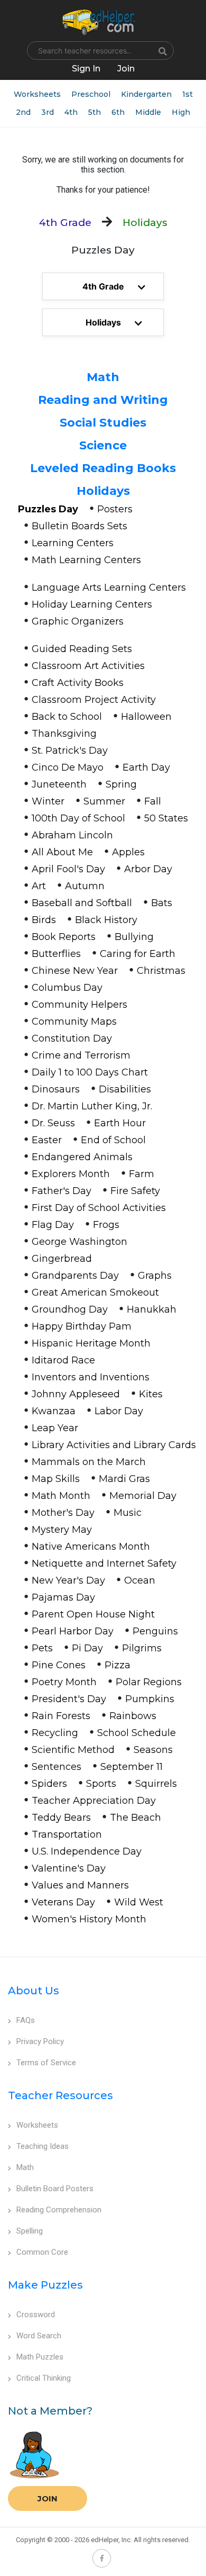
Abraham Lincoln (72, 835)
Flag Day (53, 1225)
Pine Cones (59, 1665)
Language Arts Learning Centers (109, 587)
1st (188, 94)
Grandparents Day (75, 1276)
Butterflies (56, 954)
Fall (153, 801)
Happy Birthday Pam (82, 1326)
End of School (113, 1140)
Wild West (139, 1902)
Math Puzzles (40, 2357)
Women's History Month (89, 1919)
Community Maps (74, 1022)
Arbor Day (148, 869)
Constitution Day (72, 1038)
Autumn (85, 886)
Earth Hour (120, 1123)
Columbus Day (67, 988)
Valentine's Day (69, 1868)
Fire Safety (135, 1191)
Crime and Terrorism (81, 1055)
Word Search (39, 2336)
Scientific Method (73, 1750)
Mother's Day (63, 1513)
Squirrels (156, 1784)
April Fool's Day (68, 869)
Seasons (153, 1750)
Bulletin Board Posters (55, 2189)
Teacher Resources (60, 2095)
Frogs (106, 1225)
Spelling (30, 2231)
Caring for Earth (138, 954)
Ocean (140, 1580)
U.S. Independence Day (87, 1851)
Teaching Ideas (43, 2146)
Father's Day (62, 1191)
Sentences (57, 1767)
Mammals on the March (89, 1462)
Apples (128, 852)
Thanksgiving (64, 734)
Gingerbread (62, 1259)
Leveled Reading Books (103, 468)
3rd (48, 112)
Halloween (146, 717)
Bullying (134, 937)
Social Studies (103, 423)
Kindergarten (146, 94)
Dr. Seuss (53, 1123)
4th (71, 112)
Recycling (55, 1733)
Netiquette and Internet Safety (104, 1563)
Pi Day (87, 1648)
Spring (121, 784)
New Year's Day (68, 1580)
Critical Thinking (44, 2378)
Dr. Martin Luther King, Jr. (92, 1106)
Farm (142, 1174)
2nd (23, 112)
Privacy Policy (40, 2041)
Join (48, 2498)
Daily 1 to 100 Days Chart (90, 1072)
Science (103, 445)
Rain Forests (61, 1716)
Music (128, 1513)
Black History (106, 920)
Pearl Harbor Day (73, 1631)
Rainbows (133, 1716)
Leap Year (55, 1428)
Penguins (155, 1631)
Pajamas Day (63, 1597)
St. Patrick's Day (70, 751)
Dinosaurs (56, 1089)
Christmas (161, 971)
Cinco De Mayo (68, 767)
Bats (162, 903)
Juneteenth (59, 784)
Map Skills (56, 1479)
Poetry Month (64, 1682)
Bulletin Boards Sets (79, 526)
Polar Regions (149, 1682)
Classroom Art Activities (88, 666)
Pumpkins (150, 1699)
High (181, 112)
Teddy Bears (61, 1818)
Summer (104, 801)
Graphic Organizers (78, 621)
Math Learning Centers (86, 560)
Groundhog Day (70, 1309)
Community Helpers (79, 1005)
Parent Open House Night (93, 1614)
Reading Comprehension (59, 2210)
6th (118, 112)
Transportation (67, 1834)
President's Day (69, 1699)
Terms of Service (46, 2063)
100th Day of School (78, 818)
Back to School (67, 717)
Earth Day (146, 767)
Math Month (61, 1496)
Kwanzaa (54, 1411)
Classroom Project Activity (94, 700)
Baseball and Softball (82, 903)
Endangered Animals (82, 1157)
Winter (48, 801)
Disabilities (125, 1089)
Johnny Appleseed (76, 1394)
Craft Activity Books (78, 683)
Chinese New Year (75, 971)
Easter (47, 1140)
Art (39, 886)
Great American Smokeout (95, 1292)
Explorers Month (71, 1174)
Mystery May (62, 1530)
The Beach (135, 1818)
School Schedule (137, 1733)
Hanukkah (152, 1309)
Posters (115, 509)
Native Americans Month (91, 1547)
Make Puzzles (45, 2285)
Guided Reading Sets (82, 649)
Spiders (49, 1784)
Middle (148, 112)
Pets (42, 1648)
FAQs (26, 2020)
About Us (34, 1991)
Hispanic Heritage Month (91, 1343)
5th (95, 112)
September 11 (132, 1767)
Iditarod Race (63, 1360)
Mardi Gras (124, 1479)
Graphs (155, 1276)
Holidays (103, 491)
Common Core (42, 2252)
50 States (166, 818)
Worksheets (37, 94)
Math (103, 377)
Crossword (36, 2315)
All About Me (62, 852)
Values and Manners (80, 1885)
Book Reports (64, 937)
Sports (101, 1784)
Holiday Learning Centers (92, 604)
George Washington (79, 1242)
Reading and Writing (103, 400)
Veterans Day (63, 1902)
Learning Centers (73, 543)
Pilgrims (142, 1648)
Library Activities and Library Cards (114, 1445)
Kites (151, 1394)
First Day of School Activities (99, 1208)
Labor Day (119, 1411)
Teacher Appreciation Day (94, 1801)
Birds (44, 920)
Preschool (91, 94)
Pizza (118, 1665)
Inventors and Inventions (91, 1377)
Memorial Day (143, 1496)
